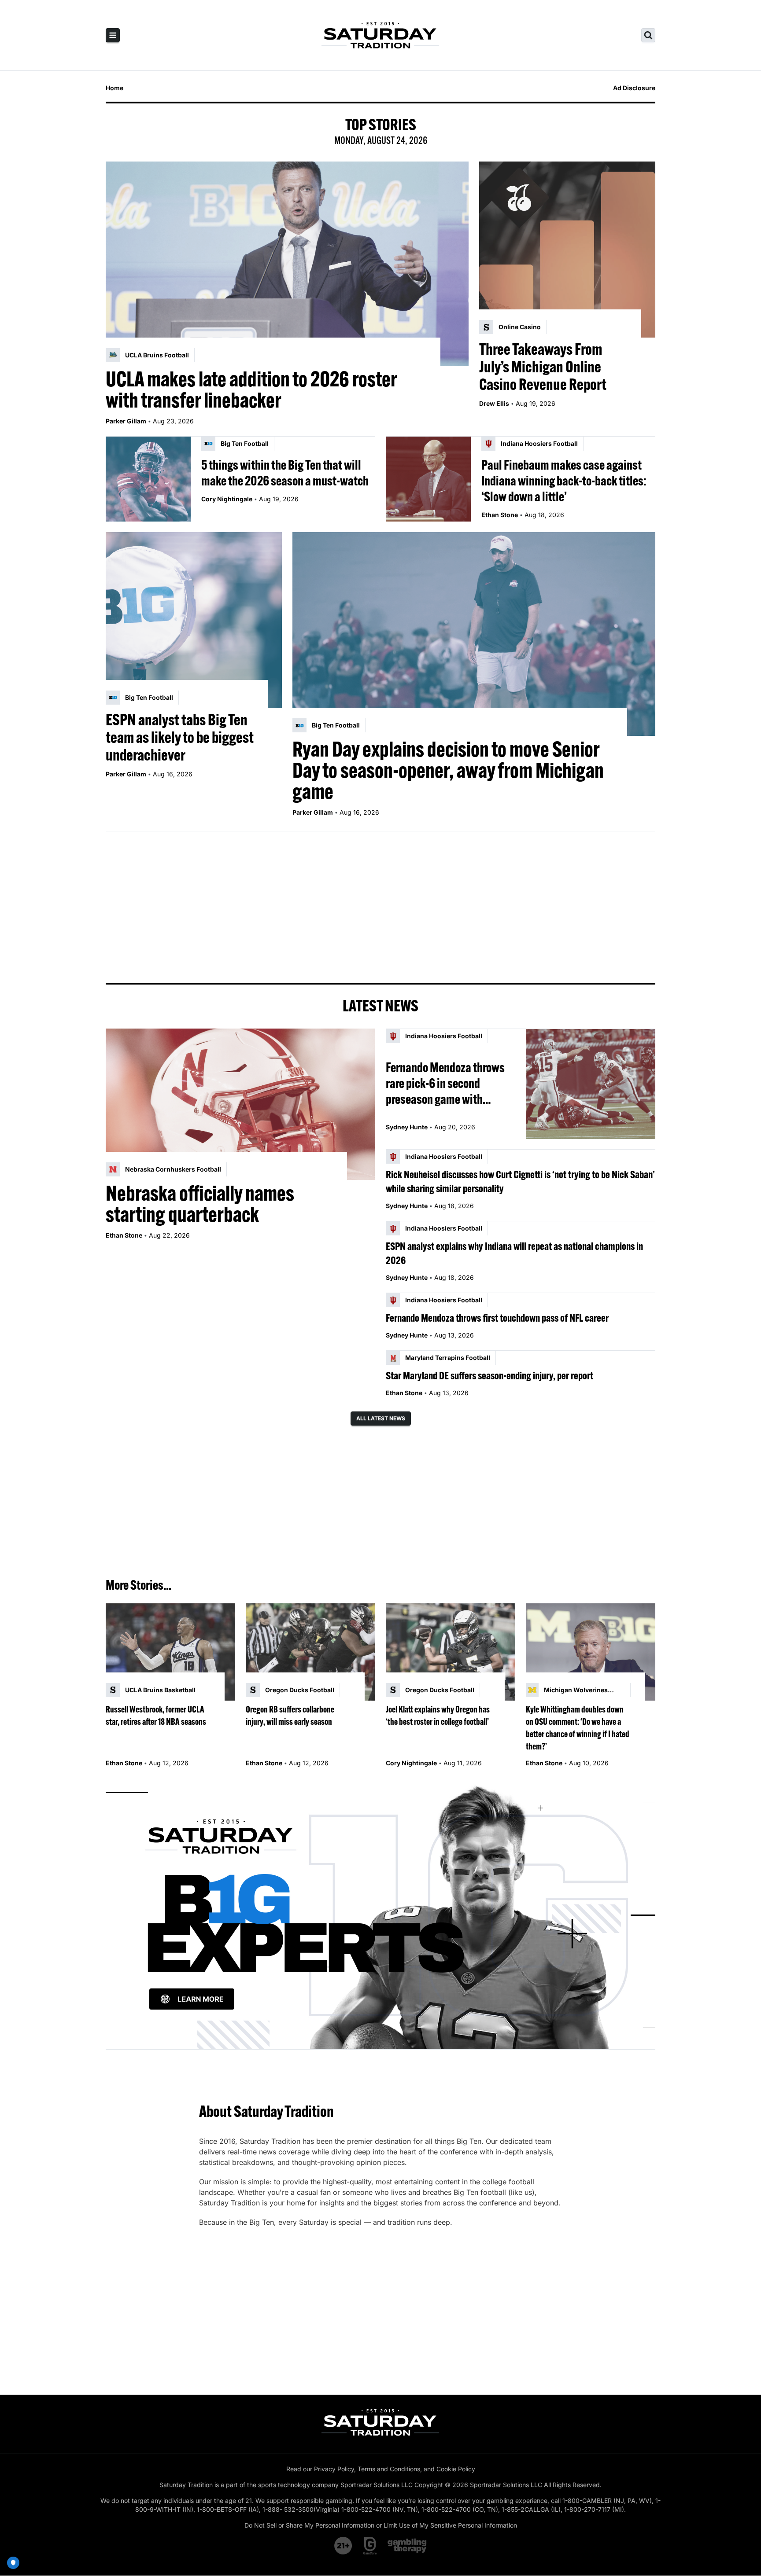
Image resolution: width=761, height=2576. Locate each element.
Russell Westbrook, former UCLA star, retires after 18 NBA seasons (156, 1715)
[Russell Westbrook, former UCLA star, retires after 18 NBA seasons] (170, 1652)
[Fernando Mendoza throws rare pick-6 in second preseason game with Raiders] (591, 1084)
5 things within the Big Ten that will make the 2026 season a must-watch (285, 473)
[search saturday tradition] (648, 35)
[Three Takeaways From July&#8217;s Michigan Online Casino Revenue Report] (567, 250)
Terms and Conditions (389, 2469)
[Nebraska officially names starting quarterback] (240, 1104)
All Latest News (381, 1418)
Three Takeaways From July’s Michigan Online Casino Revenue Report (543, 367)
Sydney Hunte (407, 1127)
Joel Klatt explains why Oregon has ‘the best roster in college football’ (438, 1715)
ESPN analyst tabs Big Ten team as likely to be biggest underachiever (180, 737)
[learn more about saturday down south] (380, 1916)
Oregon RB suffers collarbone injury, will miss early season (290, 1715)
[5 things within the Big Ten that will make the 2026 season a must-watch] (148, 479)
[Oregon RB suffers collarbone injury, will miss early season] (310, 1652)
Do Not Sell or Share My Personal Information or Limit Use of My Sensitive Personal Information (381, 2525)
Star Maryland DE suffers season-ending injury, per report (489, 1375)
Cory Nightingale (227, 499)
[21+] (344, 2546)
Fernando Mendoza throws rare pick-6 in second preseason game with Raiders (445, 1083)
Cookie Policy (456, 2469)
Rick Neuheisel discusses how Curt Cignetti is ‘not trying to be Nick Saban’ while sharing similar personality (520, 1181)
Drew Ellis (494, 403)
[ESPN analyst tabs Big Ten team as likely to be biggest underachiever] (194, 620)
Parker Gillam (126, 421)
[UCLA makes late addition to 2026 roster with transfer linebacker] (287, 264)
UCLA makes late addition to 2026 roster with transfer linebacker (251, 390)
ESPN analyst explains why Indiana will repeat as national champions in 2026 (514, 1253)
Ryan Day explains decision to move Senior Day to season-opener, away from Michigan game (448, 770)
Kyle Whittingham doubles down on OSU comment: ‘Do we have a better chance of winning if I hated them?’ (578, 1728)
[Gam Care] (370, 2546)
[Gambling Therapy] (407, 2546)
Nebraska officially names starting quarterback (200, 1204)
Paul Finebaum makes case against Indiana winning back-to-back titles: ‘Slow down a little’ (564, 481)
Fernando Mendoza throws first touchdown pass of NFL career (497, 1318)
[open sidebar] (113, 35)
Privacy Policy (334, 2469)
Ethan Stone (500, 515)
